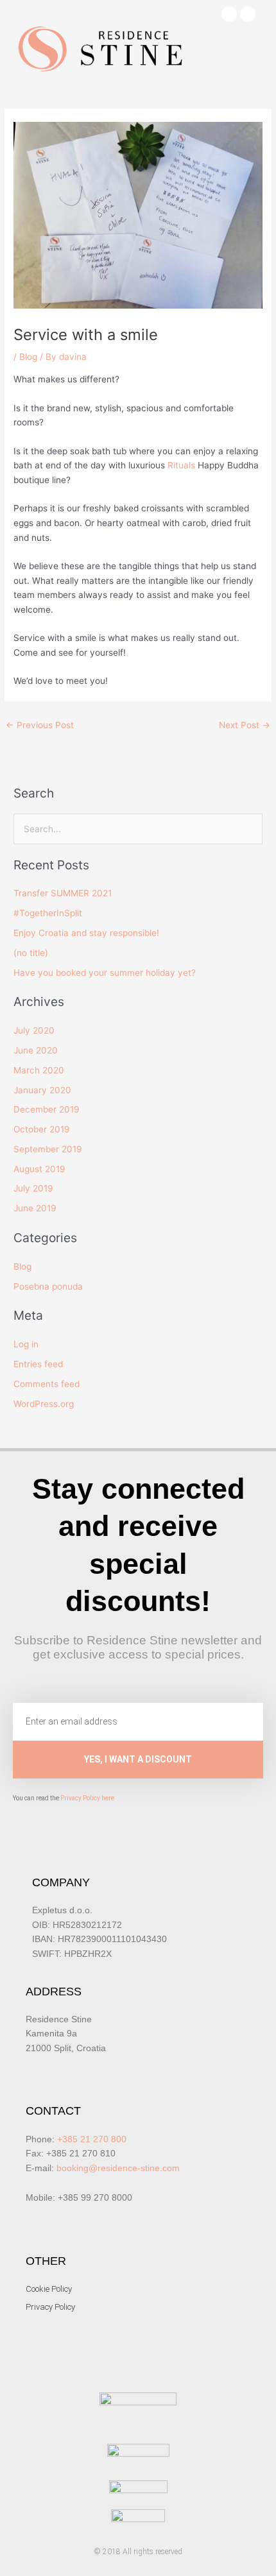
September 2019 (48, 1149)
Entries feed (38, 1364)
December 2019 (47, 1109)
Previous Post (40, 725)
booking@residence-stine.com (118, 2168)
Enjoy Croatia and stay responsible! (86, 933)
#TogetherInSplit (48, 913)
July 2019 (33, 1188)
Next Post (245, 725)
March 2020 (39, 1070)
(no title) (31, 953)
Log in (26, 1344)
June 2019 (35, 1208)
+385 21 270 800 (92, 2139)
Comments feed (47, 1384)
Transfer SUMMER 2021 (63, 893)
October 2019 (42, 1129)
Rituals (181, 465)
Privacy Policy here (87, 1798)
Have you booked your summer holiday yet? (105, 973)
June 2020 (36, 1050)
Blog (28, 357)
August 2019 (39, 1169)
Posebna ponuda (48, 1286)
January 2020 (42, 1090)
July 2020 (34, 1030)
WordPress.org (44, 1404)
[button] (254, 55)
